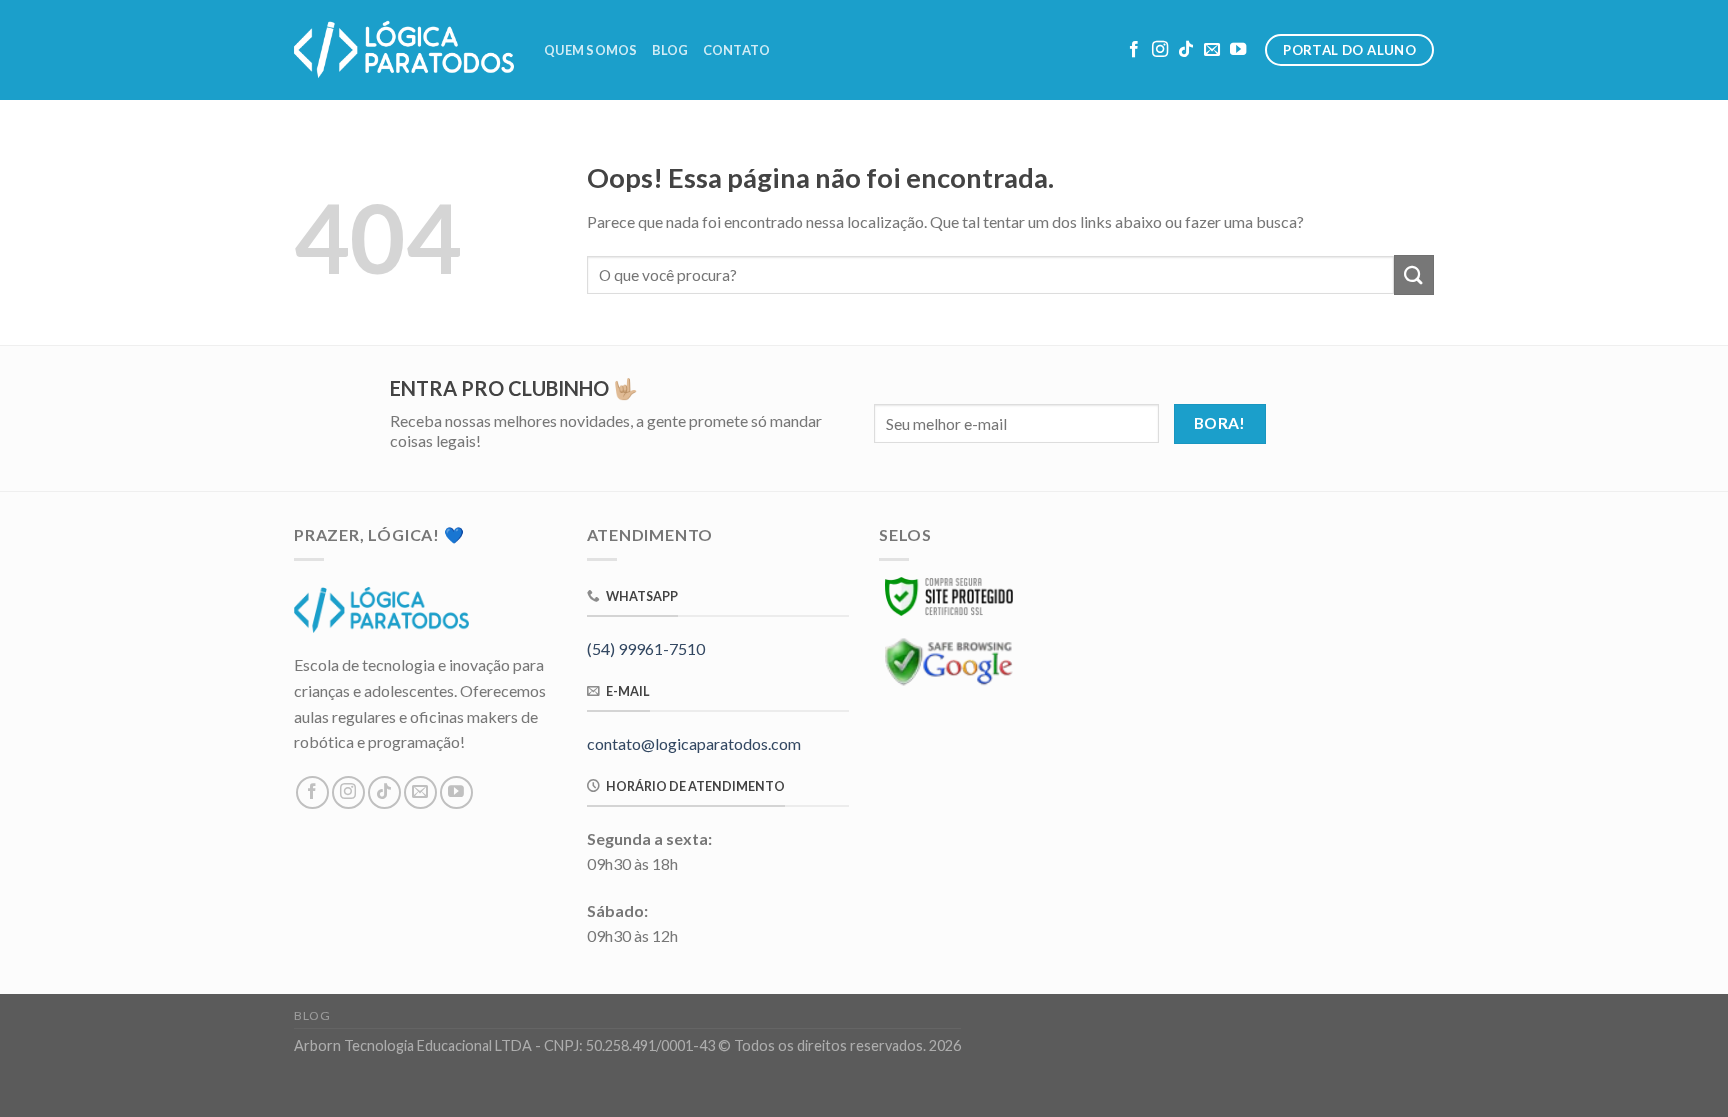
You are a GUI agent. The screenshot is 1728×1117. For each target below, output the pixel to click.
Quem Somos (591, 50)
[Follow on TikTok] (1186, 50)
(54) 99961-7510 (646, 648)
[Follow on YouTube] (1238, 50)
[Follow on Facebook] (1134, 50)
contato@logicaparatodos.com (694, 743)
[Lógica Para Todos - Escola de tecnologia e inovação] (404, 50)
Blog (670, 50)
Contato (737, 50)
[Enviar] (1414, 274)
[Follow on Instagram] (1160, 50)
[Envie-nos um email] (1212, 50)
